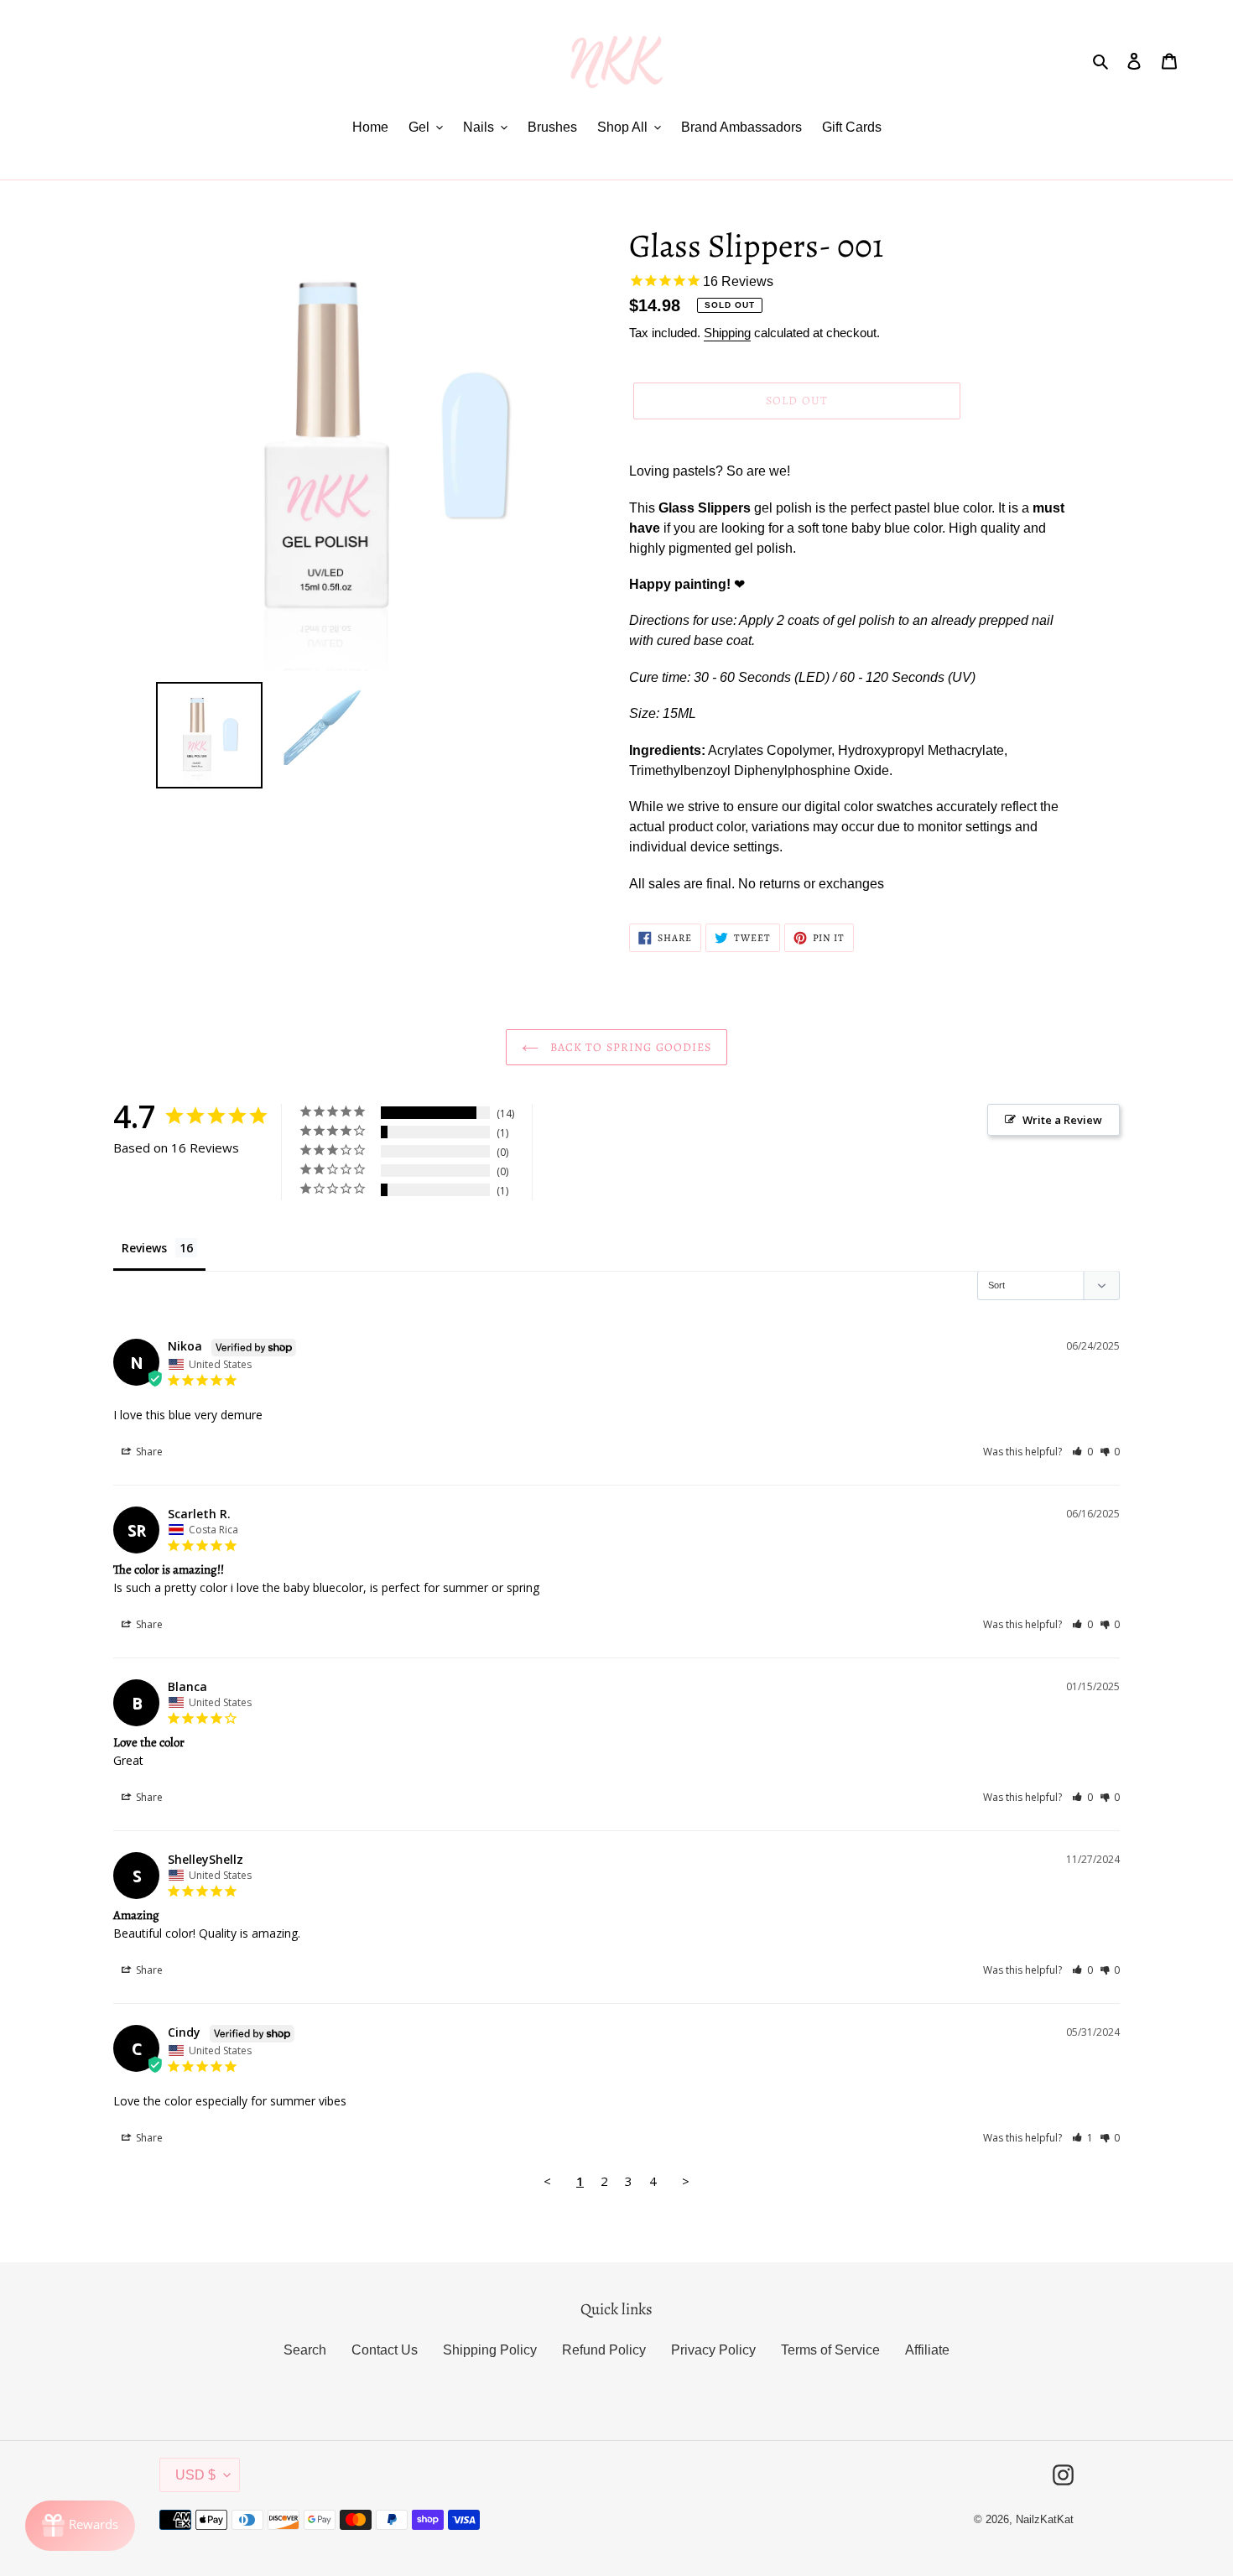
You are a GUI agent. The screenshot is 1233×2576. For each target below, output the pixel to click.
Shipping (727, 333)
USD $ (195, 2475)
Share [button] (148, 1452)
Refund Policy (604, 2350)
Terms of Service (830, 2350)
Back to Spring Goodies (630, 1047)
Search (305, 2350)
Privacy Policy (713, 2350)
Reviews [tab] (144, 1248)
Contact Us (385, 2350)
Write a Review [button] (1062, 1120)
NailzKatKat (1045, 2519)
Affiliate (927, 2350)
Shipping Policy (490, 2350)
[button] (1082, 1452)
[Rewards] (80, 2526)
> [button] (686, 2181)
